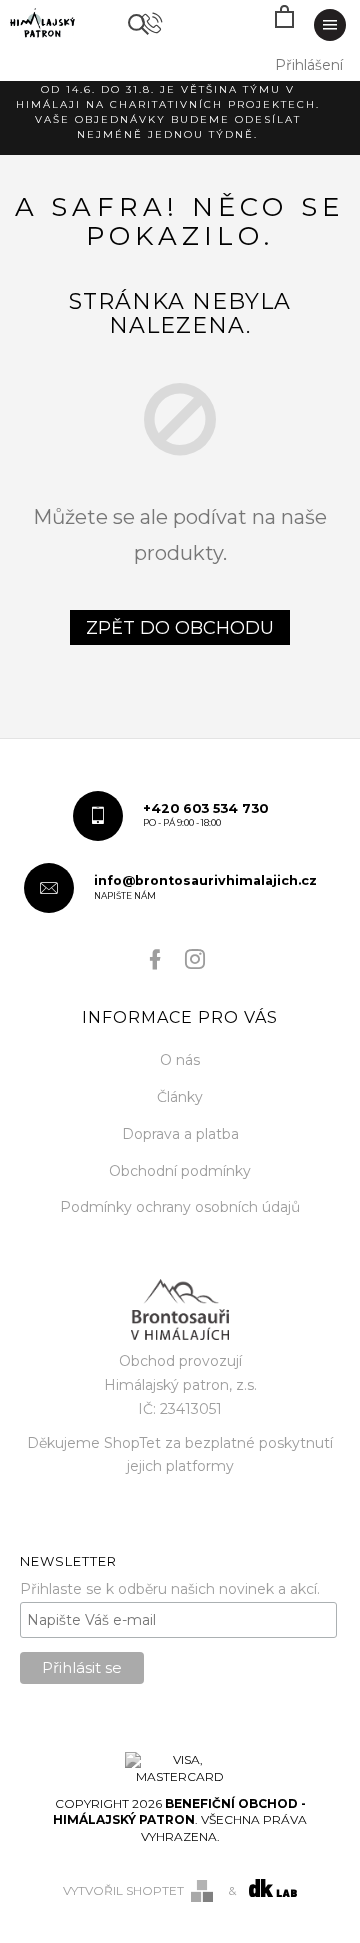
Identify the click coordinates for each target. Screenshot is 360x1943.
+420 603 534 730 (205, 815)
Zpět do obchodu (180, 628)
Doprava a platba (180, 1134)
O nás (180, 1060)
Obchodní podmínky (180, 1171)
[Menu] (330, 25)
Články (180, 1097)
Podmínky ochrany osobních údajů (180, 1207)
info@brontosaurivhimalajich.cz (205, 887)
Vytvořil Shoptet (123, 1890)
